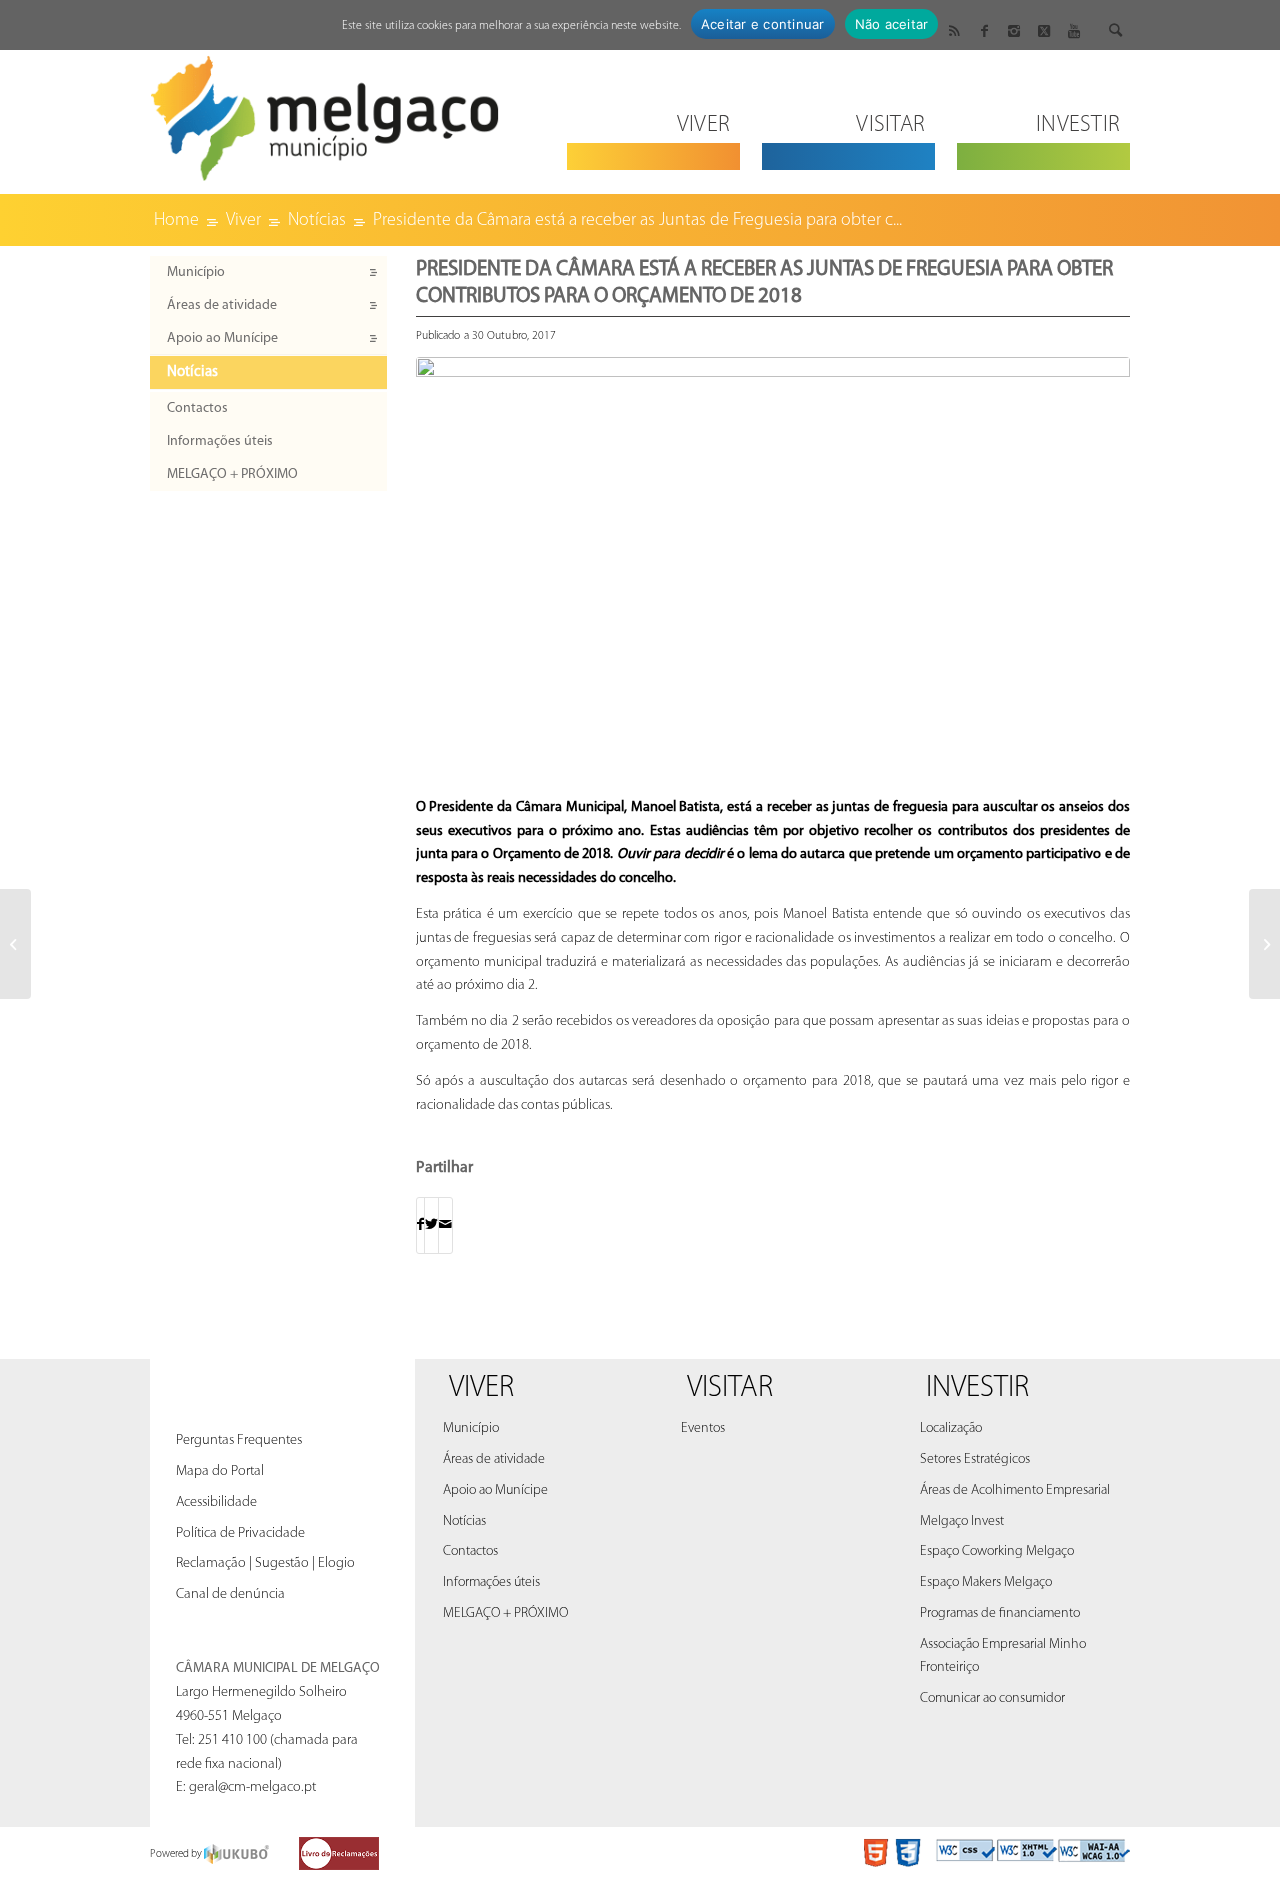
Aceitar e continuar (763, 24)
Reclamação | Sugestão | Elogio (265, 1563)
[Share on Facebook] (420, 1225)
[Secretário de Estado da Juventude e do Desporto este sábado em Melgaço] (15, 944)
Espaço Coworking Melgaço (997, 1551)
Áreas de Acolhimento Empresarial (1015, 1490)
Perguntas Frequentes (239, 1440)
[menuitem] (653, 112)
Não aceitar (892, 24)
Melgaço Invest (962, 1521)
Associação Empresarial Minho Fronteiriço (1003, 1656)
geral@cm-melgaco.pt (252, 1787)
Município (196, 272)
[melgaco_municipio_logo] (325, 112)
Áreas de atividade (222, 305)
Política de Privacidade (240, 1533)
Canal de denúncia (230, 1594)
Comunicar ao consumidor (992, 1698)
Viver (481, 1388)
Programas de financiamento (1000, 1613)
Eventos (703, 1428)
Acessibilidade (216, 1502)
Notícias (192, 372)
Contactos (197, 408)
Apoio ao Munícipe (222, 338)
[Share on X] (431, 1225)
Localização (951, 1428)
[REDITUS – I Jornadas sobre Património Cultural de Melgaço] (1264, 944)
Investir (977, 1388)
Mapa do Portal (220, 1471)
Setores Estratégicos (975, 1459)
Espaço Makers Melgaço (986, 1582)
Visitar (730, 1388)
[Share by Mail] (445, 1225)
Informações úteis (220, 441)
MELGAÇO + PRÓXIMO (232, 474)
